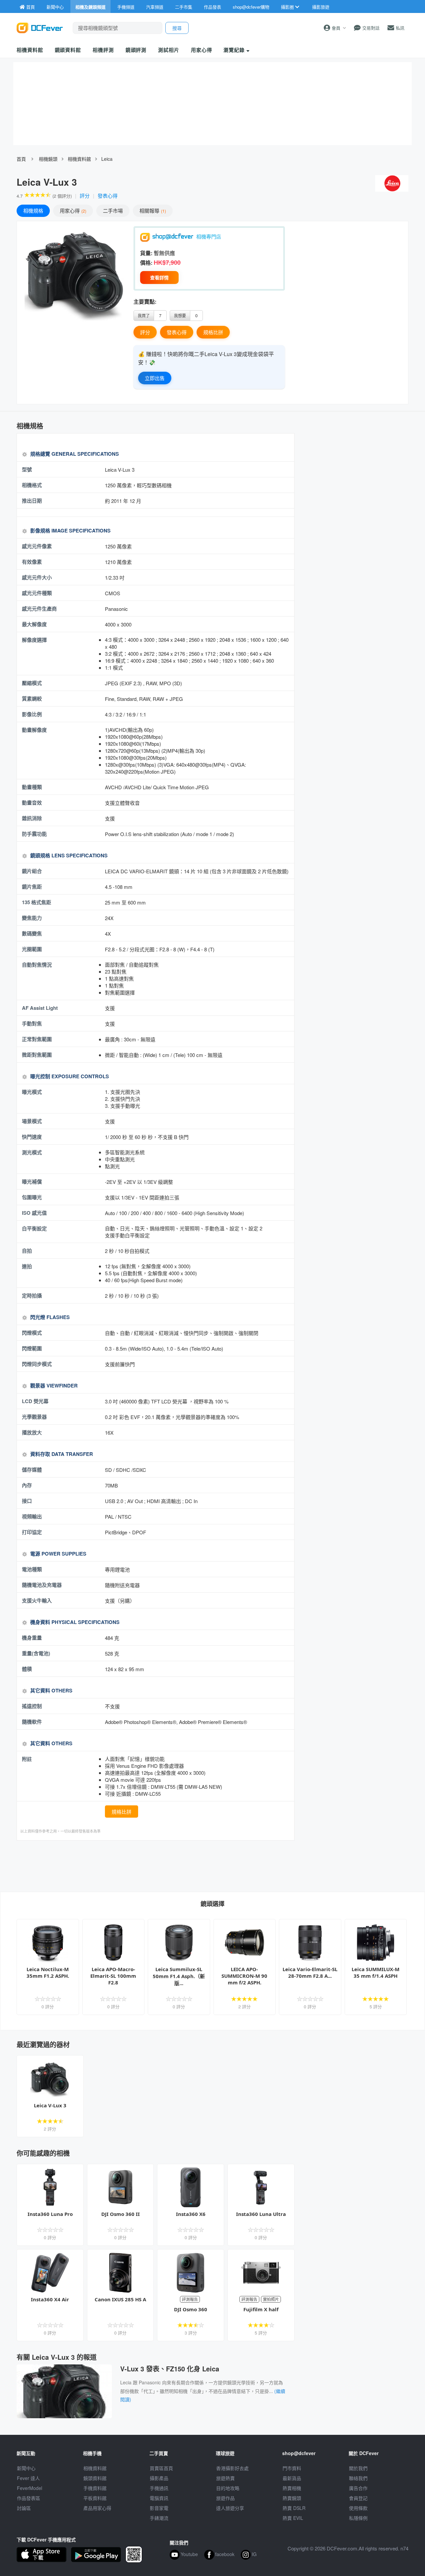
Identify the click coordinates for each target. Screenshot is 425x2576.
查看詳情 (159, 277)
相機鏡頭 (48, 159)
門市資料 (292, 2468)
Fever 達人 (28, 2478)
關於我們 (358, 2468)
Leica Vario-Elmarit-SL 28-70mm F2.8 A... (310, 1972)
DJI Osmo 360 (191, 2309)
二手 (113, 210)
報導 (152, 210)
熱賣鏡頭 (292, 2498)
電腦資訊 (159, 2498)
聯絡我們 (358, 2478)
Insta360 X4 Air (50, 2299)
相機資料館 (30, 50)
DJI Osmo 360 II (121, 2214)
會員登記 (358, 2498)
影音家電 (159, 2508)
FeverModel (30, 2488)
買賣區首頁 (161, 2468)
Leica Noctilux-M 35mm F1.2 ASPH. (48, 1972)
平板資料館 (95, 2498)
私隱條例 (358, 2518)
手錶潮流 (159, 2518)
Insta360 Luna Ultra (261, 2214)
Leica (107, 159)
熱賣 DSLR (294, 2508)
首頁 (21, 159)
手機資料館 (95, 2488)
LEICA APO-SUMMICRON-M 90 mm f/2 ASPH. (244, 1976)
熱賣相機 (292, 2488)
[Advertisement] (155, 1865)
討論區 (24, 2508)
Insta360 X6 (191, 2214)
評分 (85, 195)
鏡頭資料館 (68, 50)
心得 (72, 210)
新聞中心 (26, 2468)
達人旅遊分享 (230, 2508)
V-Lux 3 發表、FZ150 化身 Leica (170, 2369)
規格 (33, 210)
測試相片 (169, 50)
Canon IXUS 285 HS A (120, 2299)
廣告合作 (358, 2488)
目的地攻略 (228, 2488)
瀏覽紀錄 (235, 50)
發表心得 (108, 195)
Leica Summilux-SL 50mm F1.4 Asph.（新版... (179, 1976)
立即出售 (155, 378)
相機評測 (103, 50)
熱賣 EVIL (293, 2518)
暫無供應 (164, 253)
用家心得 (202, 50)
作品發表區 (29, 2498)
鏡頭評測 (136, 50)
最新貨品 (292, 2478)
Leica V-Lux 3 (50, 2105)
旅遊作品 (225, 2498)
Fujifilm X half (261, 2309)
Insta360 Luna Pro (50, 2214)
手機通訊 (159, 2488)
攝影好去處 (232, 2468)
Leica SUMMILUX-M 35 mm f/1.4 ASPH (376, 1972)
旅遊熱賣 (225, 2478)
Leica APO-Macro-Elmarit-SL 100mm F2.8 (113, 1976)
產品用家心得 (97, 2508)
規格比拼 (213, 332)
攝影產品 (159, 2478)
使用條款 (358, 2508)
